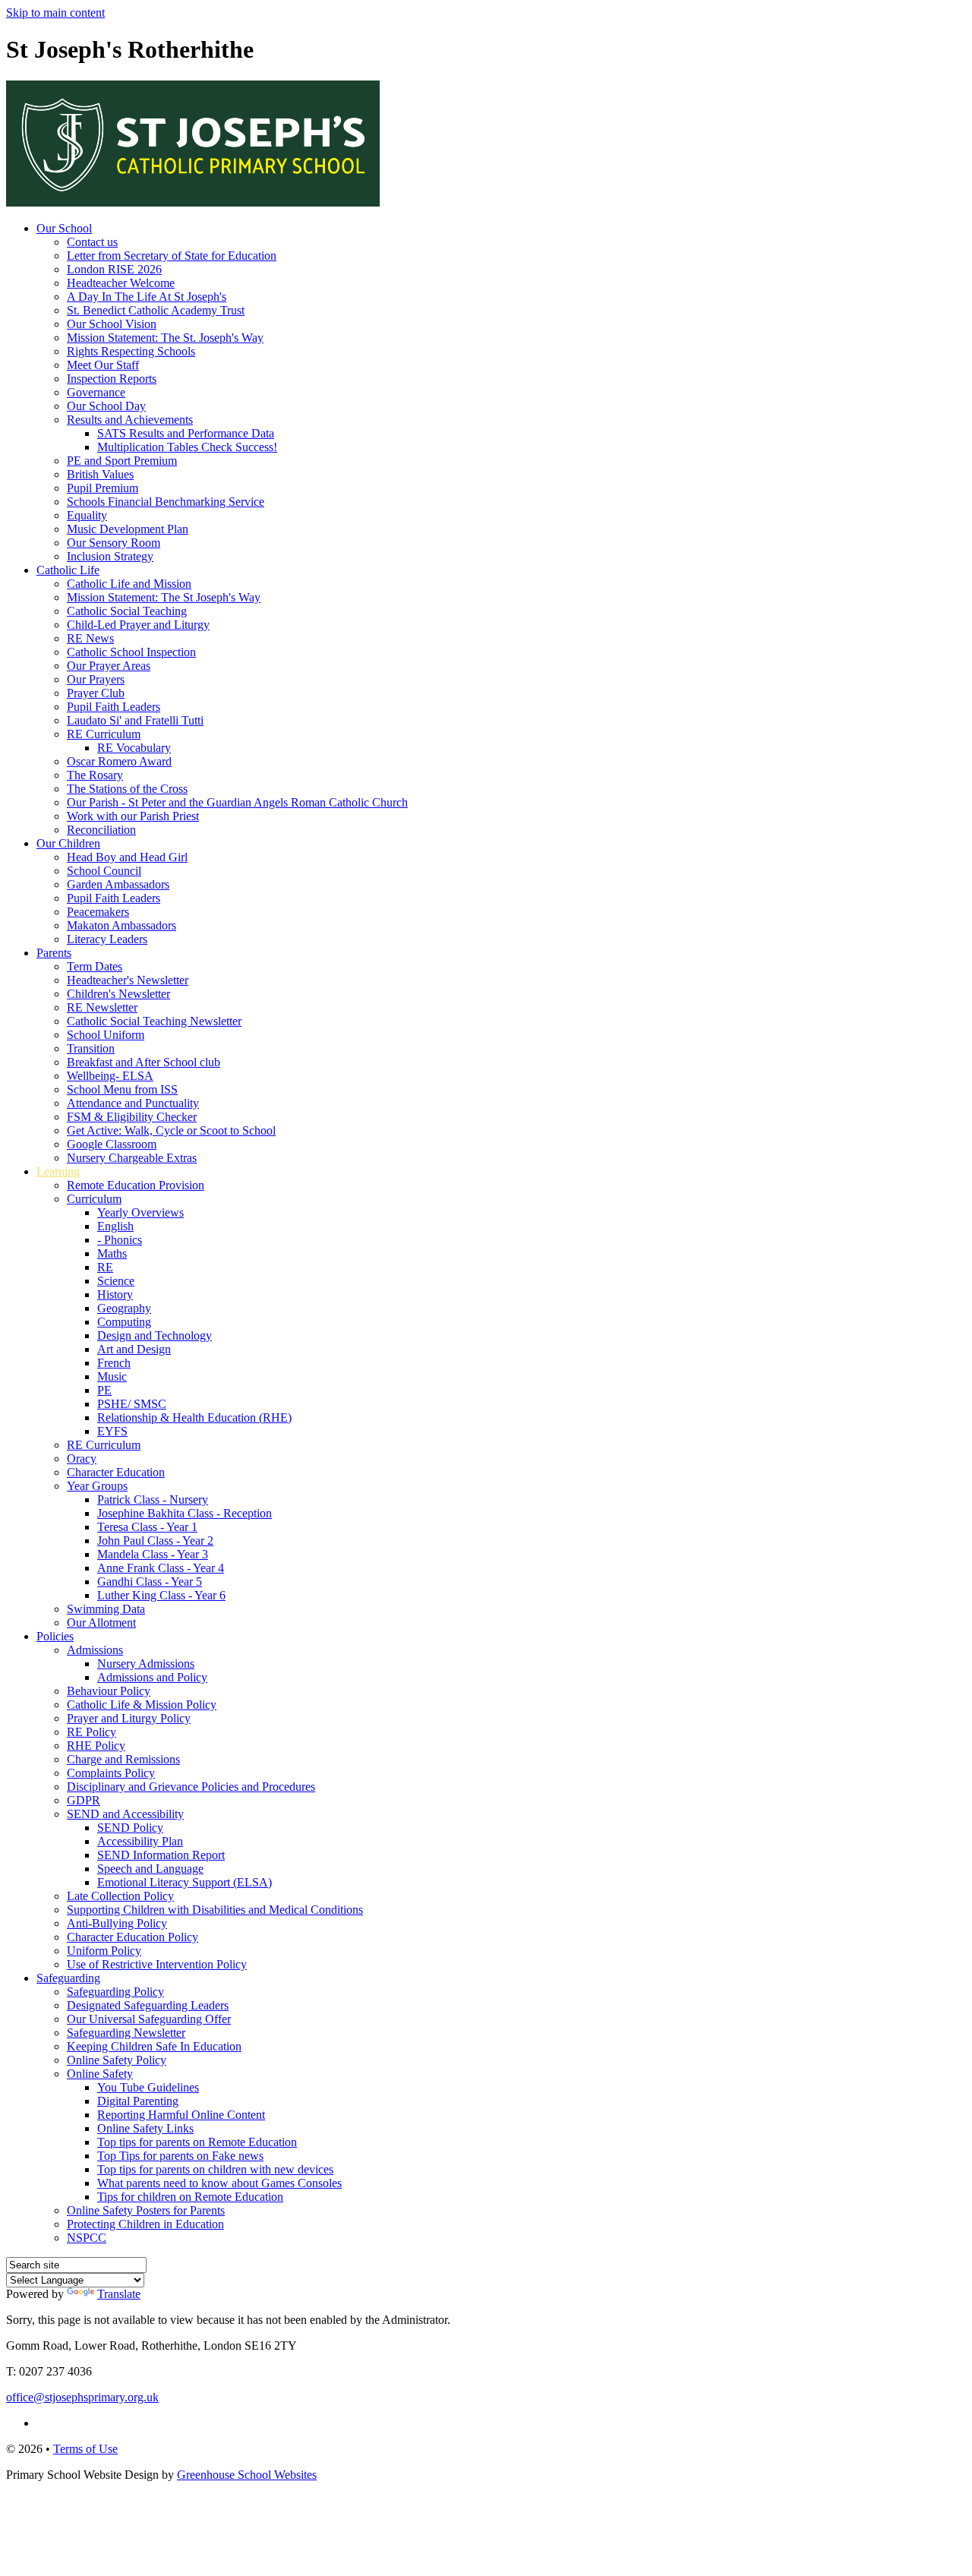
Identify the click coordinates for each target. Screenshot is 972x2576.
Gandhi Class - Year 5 (150, 1582)
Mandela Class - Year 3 (153, 1554)
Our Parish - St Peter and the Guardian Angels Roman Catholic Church (237, 802)
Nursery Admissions (146, 1664)
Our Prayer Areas (109, 666)
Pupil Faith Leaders (114, 707)
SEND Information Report (161, 1855)
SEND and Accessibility (125, 1814)
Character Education (116, 1472)
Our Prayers (96, 679)
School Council (104, 871)
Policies (55, 1636)
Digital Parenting (138, 2101)
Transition (91, 1048)
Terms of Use (85, 2449)
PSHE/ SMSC (132, 1404)
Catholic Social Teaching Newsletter (154, 1021)
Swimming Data (106, 1609)
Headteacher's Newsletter (128, 980)
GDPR (84, 1800)
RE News (90, 638)
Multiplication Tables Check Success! (187, 447)
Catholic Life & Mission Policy (142, 1705)
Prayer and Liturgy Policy (129, 1718)
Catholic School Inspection (131, 652)
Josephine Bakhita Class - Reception (185, 1513)
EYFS (112, 1431)
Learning (58, 1171)
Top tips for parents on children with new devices (215, 2169)
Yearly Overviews (140, 1212)
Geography (124, 1308)
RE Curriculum (104, 734)
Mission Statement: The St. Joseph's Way (165, 338)
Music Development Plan (128, 529)
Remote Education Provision (136, 1185)
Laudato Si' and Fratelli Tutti (135, 720)
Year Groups (97, 1486)
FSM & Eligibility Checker (132, 1117)
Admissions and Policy (152, 1677)
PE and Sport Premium (122, 461)
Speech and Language (150, 1869)
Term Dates (95, 966)
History (115, 1294)
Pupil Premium (103, 488)
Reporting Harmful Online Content (181, 2115)
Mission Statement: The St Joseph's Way (164, 597)
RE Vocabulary (134, 748)
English (115, 1226)
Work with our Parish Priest (133, 816)
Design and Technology (155, 1335)
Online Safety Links (145, 2128)
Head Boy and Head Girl (127, 857)
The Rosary (95, 775)
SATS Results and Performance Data (186, 433)
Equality (87, 515)
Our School (64, 228)
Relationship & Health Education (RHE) (194, 1417)
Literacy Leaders (107, 939)
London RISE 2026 (114, 269)
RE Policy (92, 1732)
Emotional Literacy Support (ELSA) (185, 1882)
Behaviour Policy (109, 1691)
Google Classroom (112, 1144)
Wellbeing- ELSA (110, 1076)
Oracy (82, 1458)
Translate (119, 2294)
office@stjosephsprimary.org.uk (82, 2397)
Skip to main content (55, 13)
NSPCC (87, 2238)
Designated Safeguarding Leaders (148, 2005)
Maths (112, 1253)
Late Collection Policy (120, 1896)
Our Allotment (101, 1623)
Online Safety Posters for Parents (146, 2210)
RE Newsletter (102, 1007)
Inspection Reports (112, 379)
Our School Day (106, 406)
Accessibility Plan (140, 1841)
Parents (54, 953)
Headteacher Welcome (121, 283)
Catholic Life (68, 570)
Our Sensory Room (114, 543)
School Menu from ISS (122, 1089)
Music (112, 1376)
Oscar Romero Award (119, 761)
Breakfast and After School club (144, 1062)
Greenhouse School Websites (247, 2475)
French (114, 1363)
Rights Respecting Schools (131, 351)
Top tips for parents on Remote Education (197, 2142)
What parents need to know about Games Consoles (219, 2183)
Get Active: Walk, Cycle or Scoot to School (171, 1130)
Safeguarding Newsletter (126, 2033)
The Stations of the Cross (127, 789)
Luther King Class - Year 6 (161, 1595)
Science (116, 1281)
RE (105, 1267)
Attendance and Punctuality (133, 1103)
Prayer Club (96, 693)
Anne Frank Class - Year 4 (161, 1568)
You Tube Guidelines (148, 2087)
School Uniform (106, 1035)
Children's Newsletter (118, 994)
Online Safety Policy (117, 2060)
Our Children (68, 843)
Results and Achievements (130, 420)
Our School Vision (112, 324)
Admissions (95, 1650)
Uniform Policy (104, 1951)
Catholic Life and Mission (129, 584)
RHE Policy (96, 1746)
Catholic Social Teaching (127, 611)
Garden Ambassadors (118, 884)
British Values (100, 474)
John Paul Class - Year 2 (155, 1541)
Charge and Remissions (123, 1759)
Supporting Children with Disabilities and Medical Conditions (215, 1910)
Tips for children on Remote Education (190, 2197)
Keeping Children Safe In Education (154, 2046)
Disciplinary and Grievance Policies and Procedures (191, 1787)
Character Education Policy (133, 1937)
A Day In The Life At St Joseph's (147, 297)
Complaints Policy (111, 1773)
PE (104, 1390)
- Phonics (120, 1240)
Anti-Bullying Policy (117, 1923)
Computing (124, 1322)
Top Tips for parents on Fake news (180, 2156)
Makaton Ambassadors (121, 925)
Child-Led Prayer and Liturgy (138, 625)
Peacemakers (98, 912)
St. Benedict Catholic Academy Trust (156, 310)
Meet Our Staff (103, 365)
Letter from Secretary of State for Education (172, 256)
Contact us (92, 242)
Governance (96, 392)
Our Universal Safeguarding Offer (149, 2019)
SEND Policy (130, 1828)
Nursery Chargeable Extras (132, 1158)
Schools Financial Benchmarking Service (166, 502)
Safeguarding (68, 1978)
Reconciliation (101, 830)
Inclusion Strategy (110, 556)
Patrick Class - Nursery (153, 1500)
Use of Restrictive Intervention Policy (157, 1964)
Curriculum (94, 1199)
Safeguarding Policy (115, 1992)
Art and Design (134, 1349)
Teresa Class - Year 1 (147, 1527)
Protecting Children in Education (145, 2224)
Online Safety (100, 2074)
